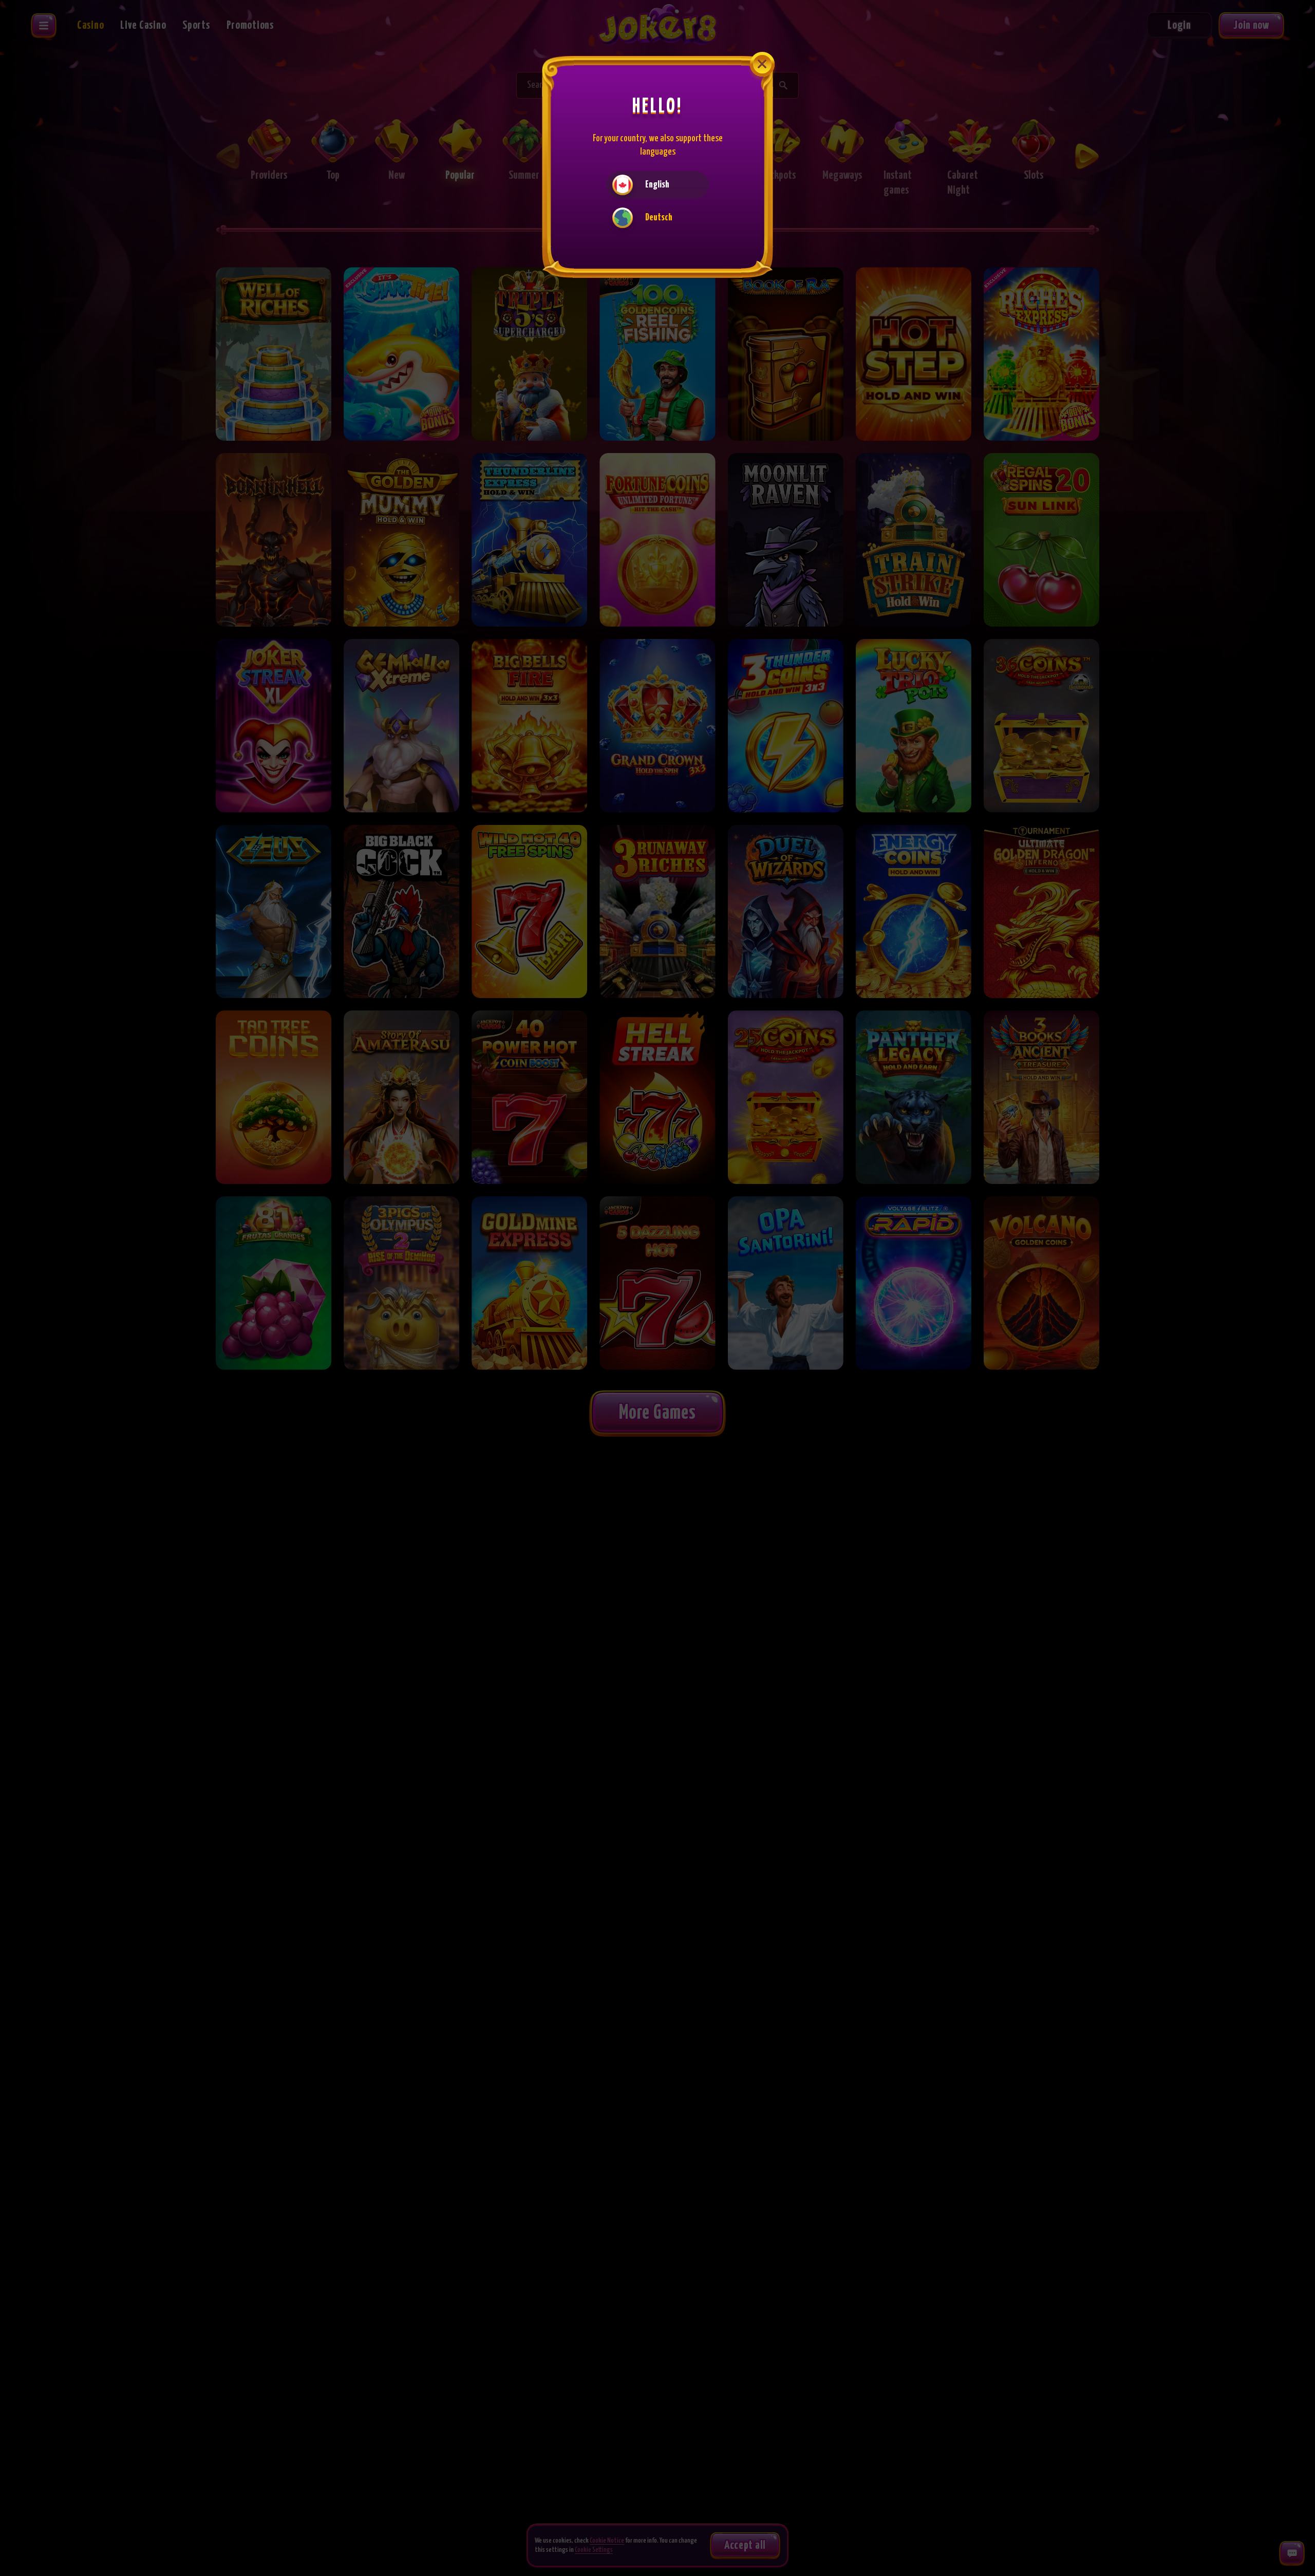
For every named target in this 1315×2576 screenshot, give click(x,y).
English (657, 185)
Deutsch (659, 218)
